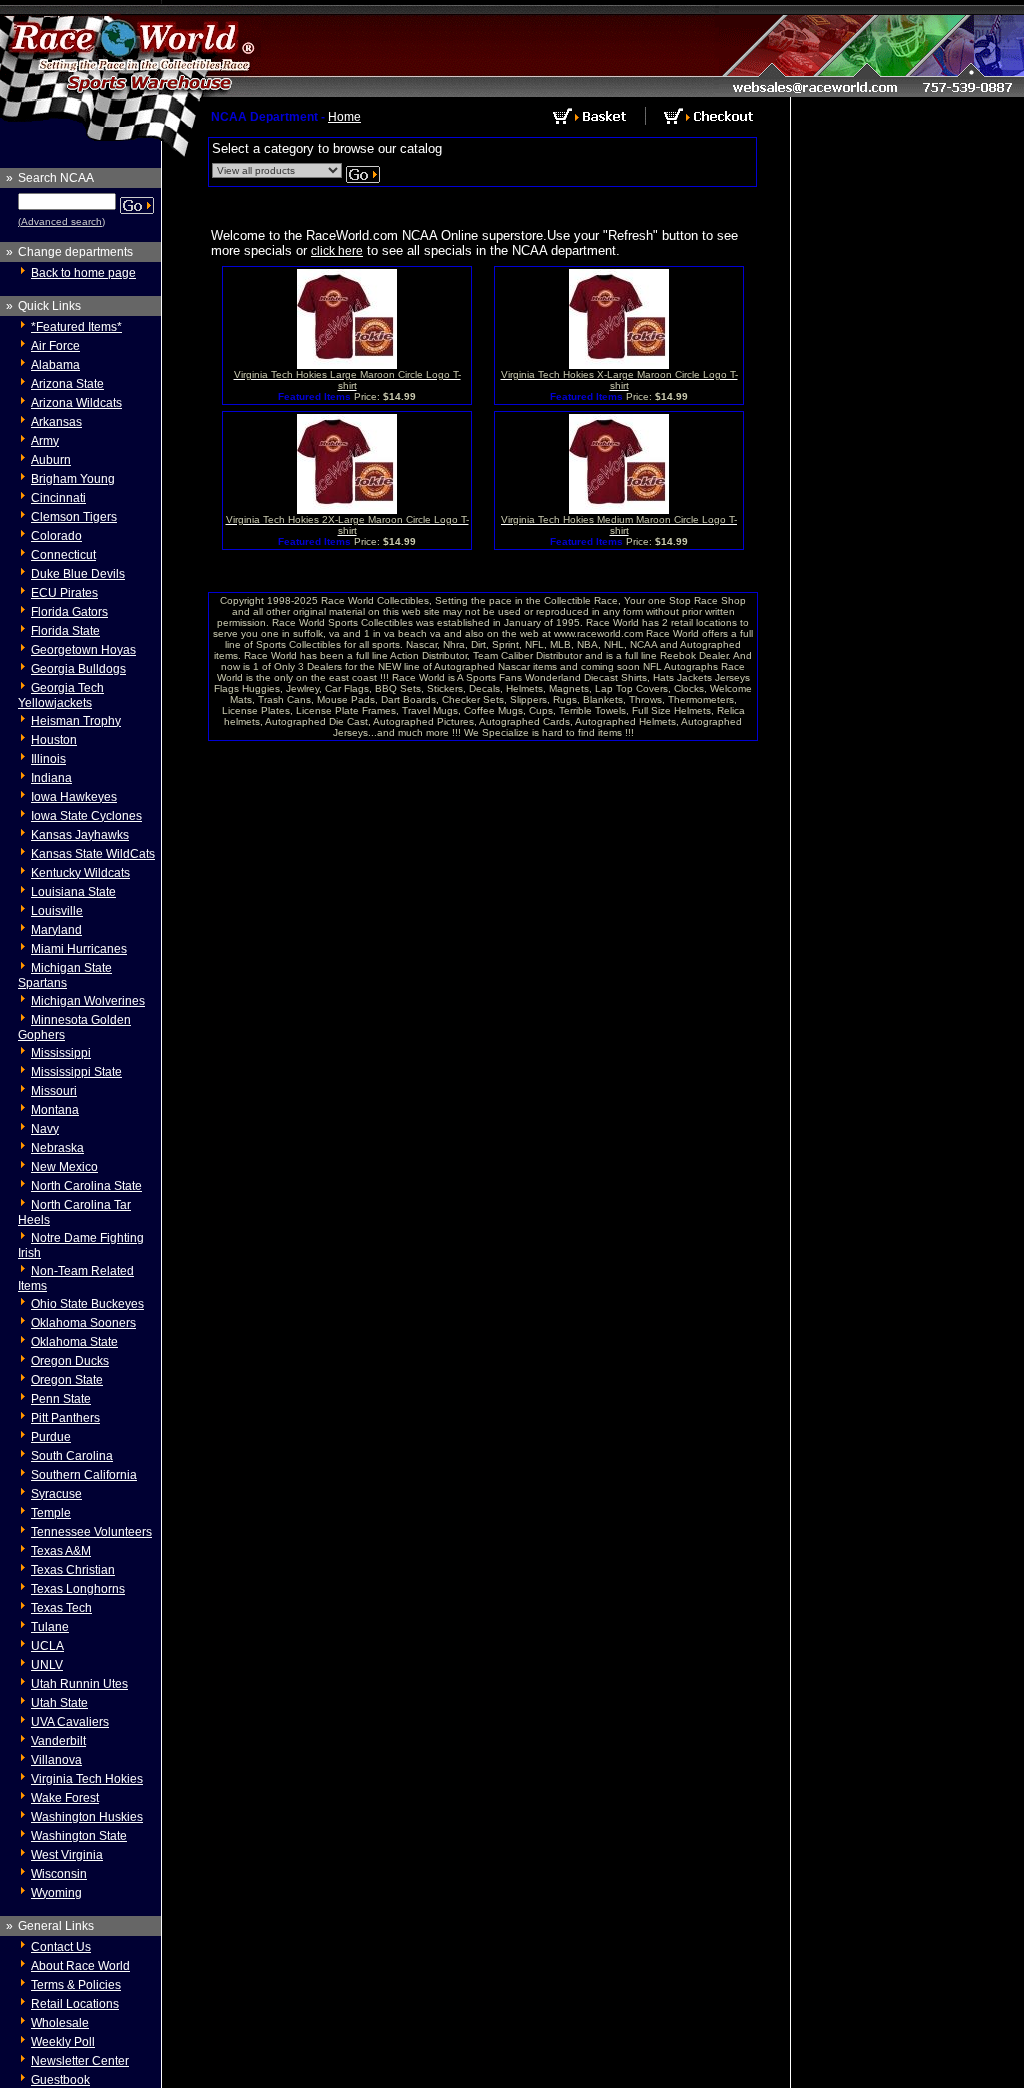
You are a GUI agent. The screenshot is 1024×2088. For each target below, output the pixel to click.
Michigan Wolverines (88, 1001)
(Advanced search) (61, 221)
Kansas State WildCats (93, 854)
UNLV (47, 1665)
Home (344, 117)
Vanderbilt (58, 1741)
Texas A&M (61, 1551)
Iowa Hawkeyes (74, 797)
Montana (55, 1110)
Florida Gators (69, 612)
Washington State (79, 1836)
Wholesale (60, 2023)
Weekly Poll (63, 2042)
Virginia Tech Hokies (87, 1779)
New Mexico (64, 1167)
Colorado (56, 536)
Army (45, 441)
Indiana (51, 778)
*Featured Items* (76, 327)
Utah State (59, 1703)
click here (337, 251)
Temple (51, 1513)
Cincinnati (58, 498)
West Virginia (67, 1855)
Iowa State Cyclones (86, 816)
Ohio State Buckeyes (87, 1304)
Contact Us (61, 1947)
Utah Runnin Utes (79, 1684)
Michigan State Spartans (65, 975)
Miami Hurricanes (79, 949)
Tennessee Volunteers (91, 1532)
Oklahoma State (74, 1342)
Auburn (51, 460)
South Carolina (72, 1456)
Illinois (48, 759)
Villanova (56, 1760)
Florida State (65, 631)
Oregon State (67, 1380)
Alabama (55, 365)
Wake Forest (65, 1798)
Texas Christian (73, 1570)
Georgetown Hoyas (83, 650)
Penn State (61, 1399)
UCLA (47, 1646)
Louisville (57, 911)
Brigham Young (73, 479)
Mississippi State (76, 1072)
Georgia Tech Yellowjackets (61, 695)
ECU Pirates (64, 593)
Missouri (54, 1091)
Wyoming (56, 1893)
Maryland (56, 930)
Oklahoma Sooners (83, 1323)
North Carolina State (86, 1186)
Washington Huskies (87, 1817)
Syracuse (56, 1494)
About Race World (80, 1966)
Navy (45, 1129)
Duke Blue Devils (78, 574)
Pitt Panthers (65, 1418)
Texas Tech (61, 1608)
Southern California (84, 1475)
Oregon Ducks (70, 1361)
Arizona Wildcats (76, 403)
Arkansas (56, 422)
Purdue (51, 1437)
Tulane (50, 1627)
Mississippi (61, 1053)
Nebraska (57, 1148)
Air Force (55, 346)
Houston (54, 740)
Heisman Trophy (76, 721)
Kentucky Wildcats (80, 873)
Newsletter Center (80, 2061)
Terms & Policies (76, 1985)
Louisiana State (73, 892)
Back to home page (83, 273)
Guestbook (60, 2080)
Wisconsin (59, 1874)
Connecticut (63, 555)
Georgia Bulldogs (78, 669)
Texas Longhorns (78, 1589)
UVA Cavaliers (70, 1722)
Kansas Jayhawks (80, 835)
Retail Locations (75, 2004)
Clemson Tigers (74, 517)
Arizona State (67, 384)
